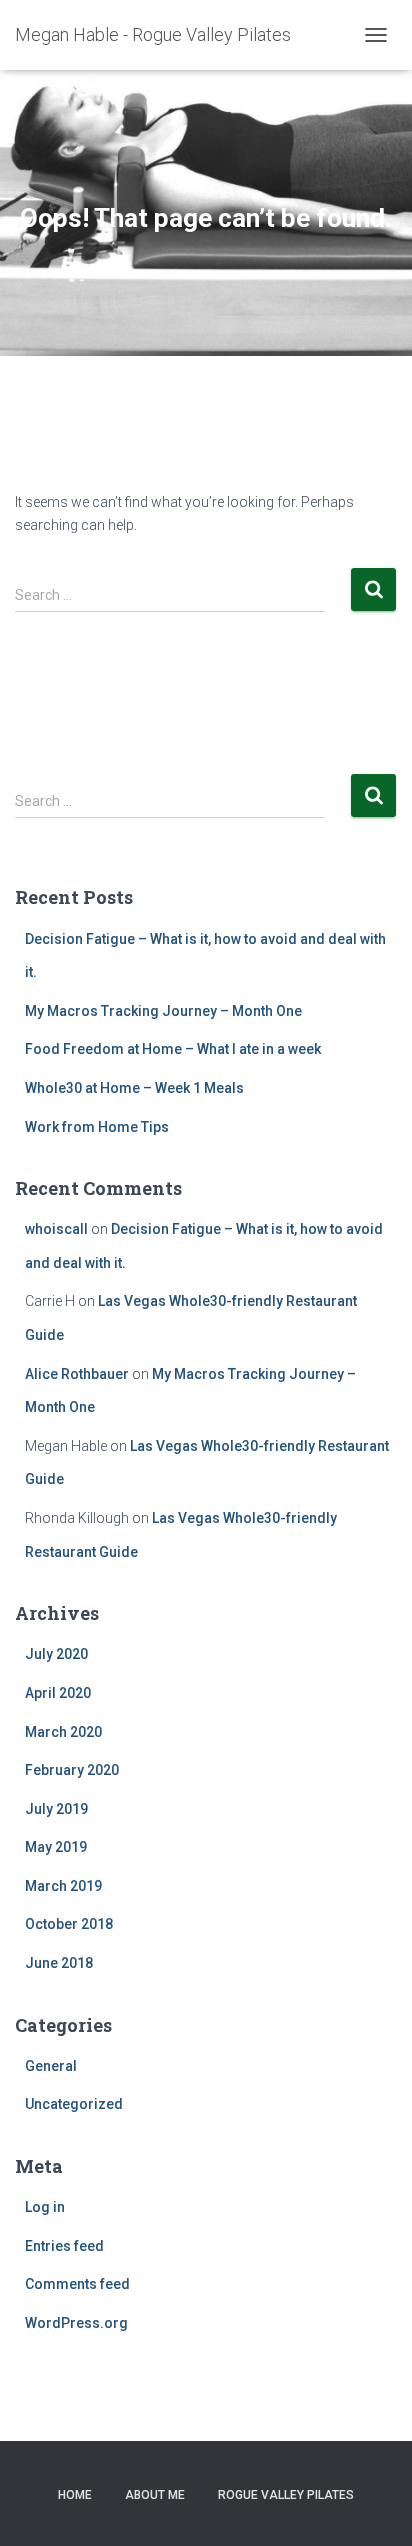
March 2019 (63, 1886)
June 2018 (59, 1963)
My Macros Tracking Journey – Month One (163, 1011)
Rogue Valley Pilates (286, 2495)
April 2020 (58, 1693)
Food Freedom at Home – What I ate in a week (173, 1049)
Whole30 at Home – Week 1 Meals (134, 1088)
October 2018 (69, 1924)
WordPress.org (76, 2323)
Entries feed (64, 2246)
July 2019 (56, 1809)
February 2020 (72, 1770)
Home (75, 2495)
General (51, 2066)
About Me (155, 2495)
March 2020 (63, 1732)
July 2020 (56, 1654)
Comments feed (77, 2284)
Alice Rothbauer (77, 1374)
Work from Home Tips (97, 1127)
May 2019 (56, 1847)
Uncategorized (74, 2104)
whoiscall (56, 1229)
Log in (45, 2207)
